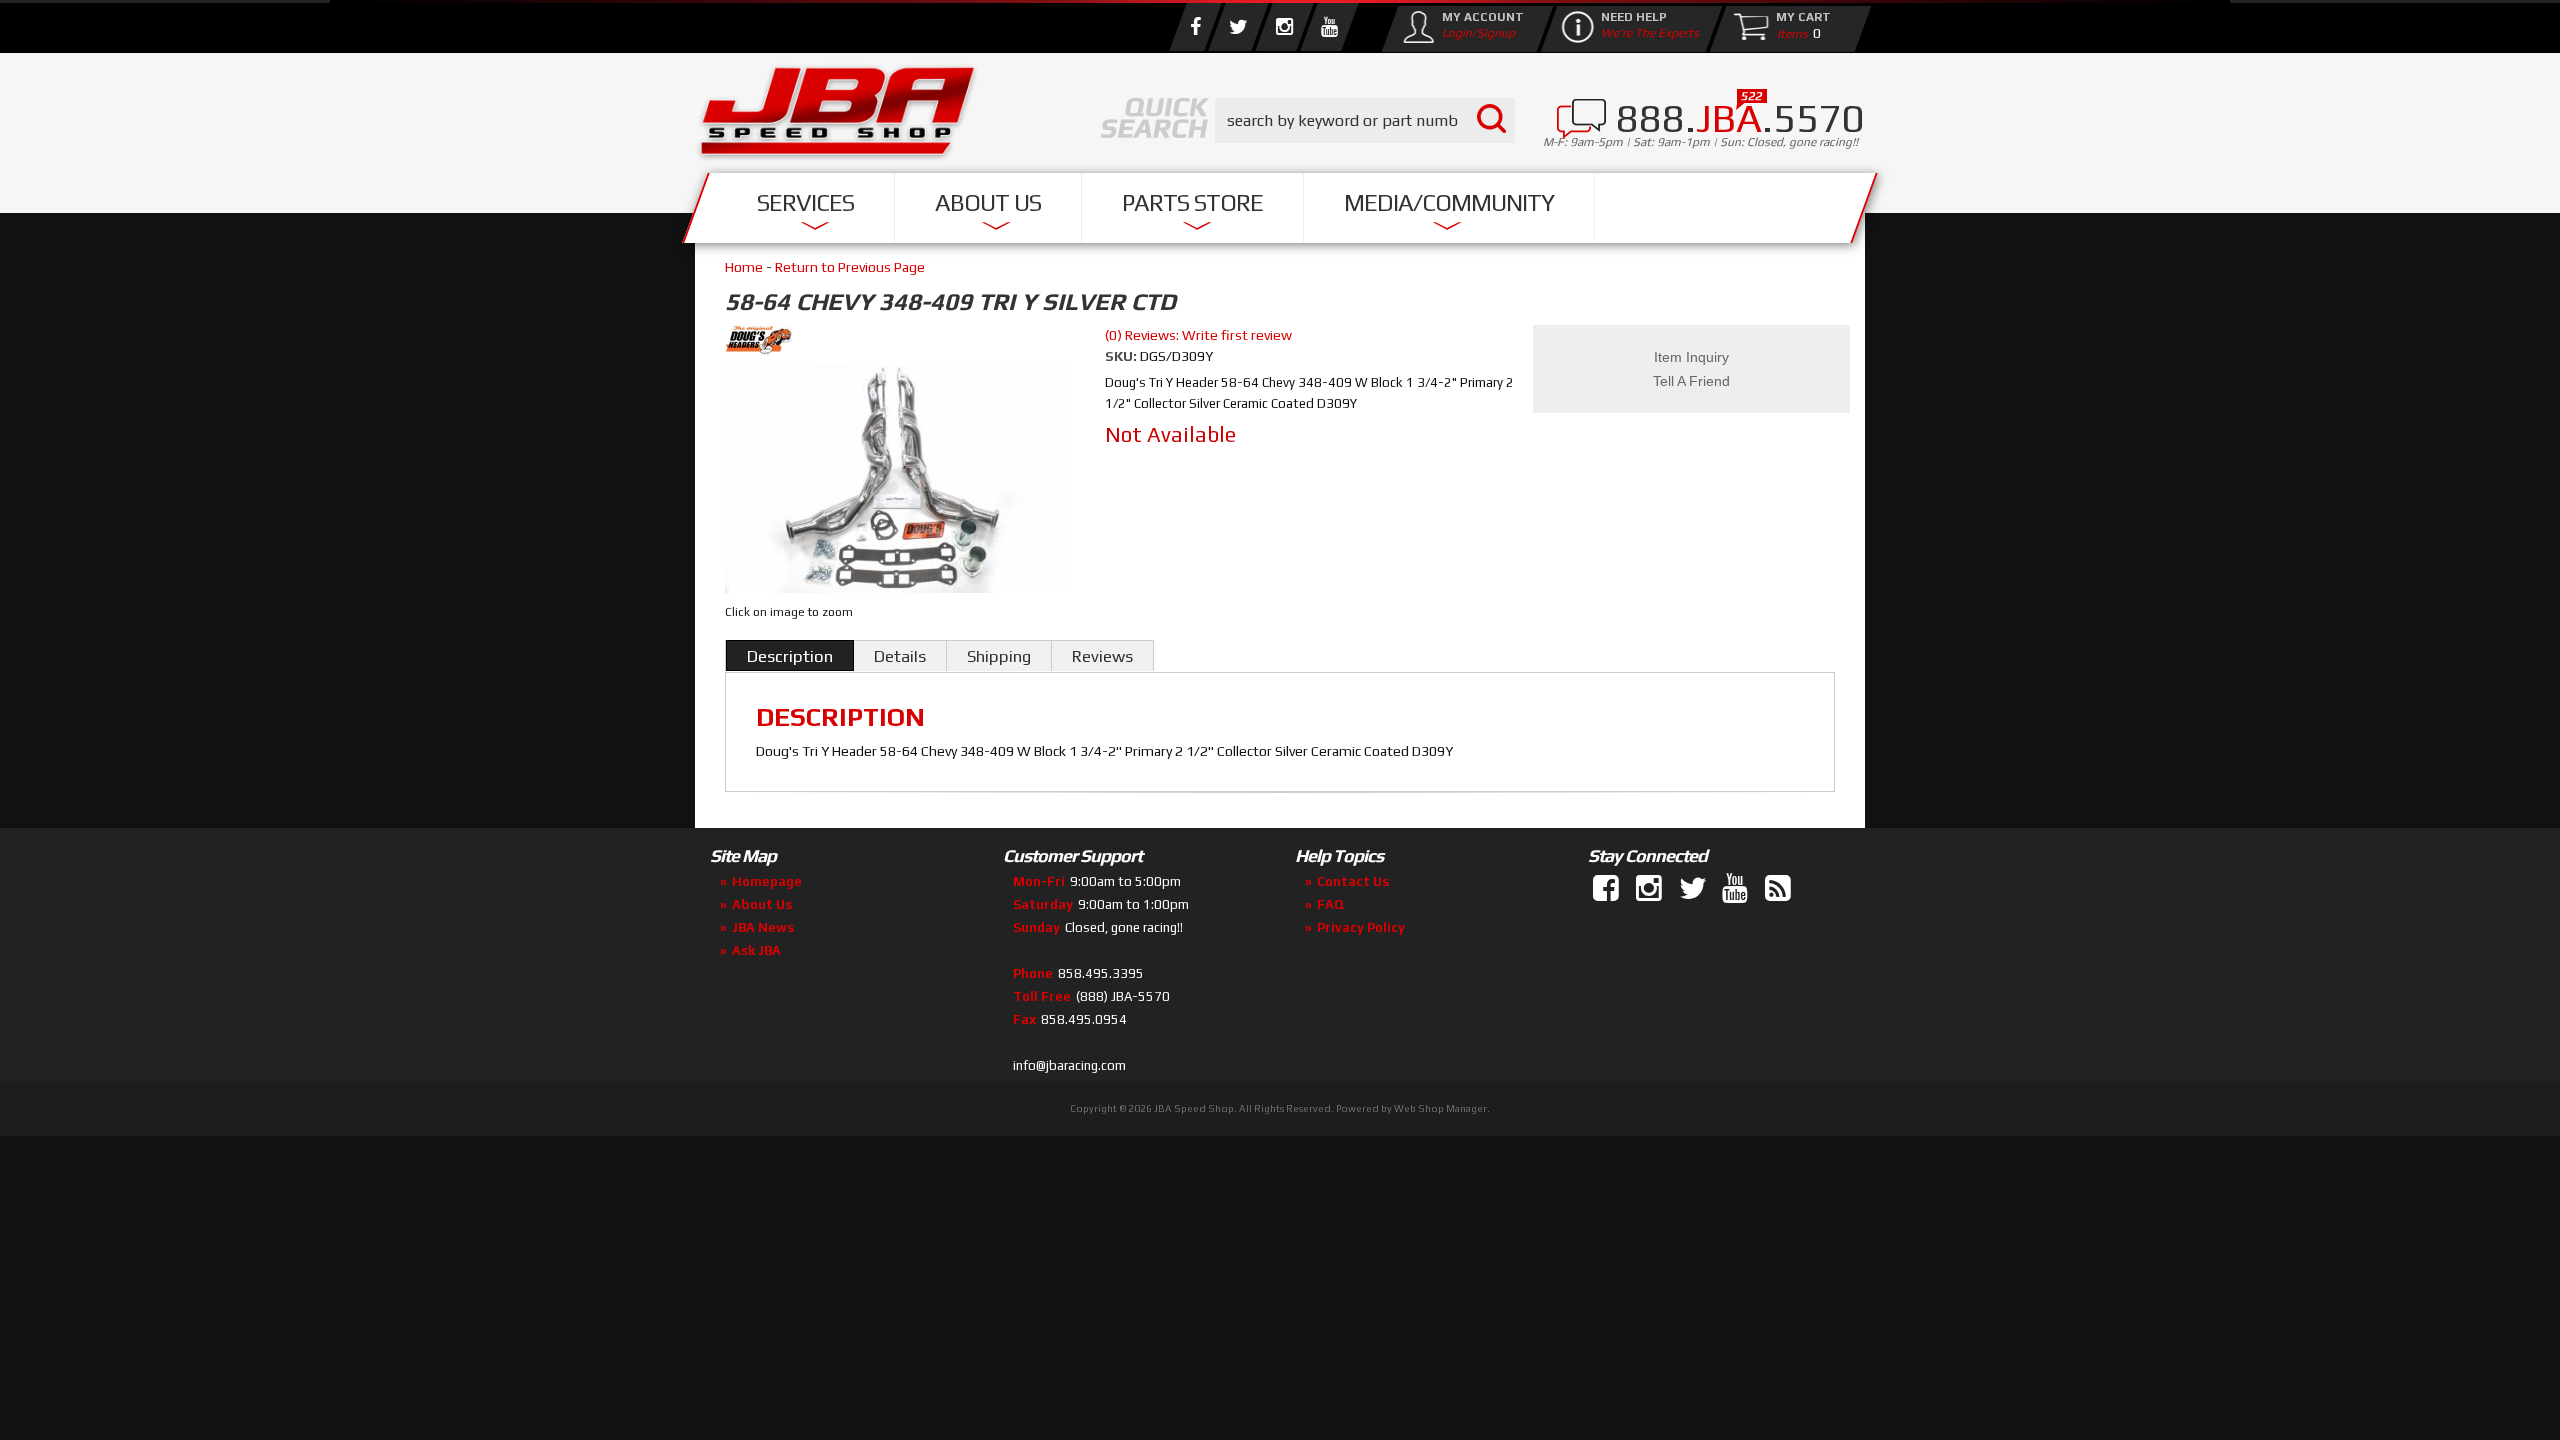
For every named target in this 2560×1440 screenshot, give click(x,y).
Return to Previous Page (850, 267)
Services (805, 202)
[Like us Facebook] (1195, 27)
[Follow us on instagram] (1284, 27)
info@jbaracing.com (1069, 1065)
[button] (1365, 120)
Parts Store (1192, 202)
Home (744, 267)
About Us (988, 202)
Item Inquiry (1691, 357)
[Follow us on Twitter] (1238, 27)
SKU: (1122, 356)
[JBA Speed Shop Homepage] (838, 116)
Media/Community (1449, 202)
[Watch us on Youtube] (1329, 27)
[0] (1788, 33)
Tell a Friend (1691, 381)
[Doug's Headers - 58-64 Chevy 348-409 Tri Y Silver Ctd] (900, 343)
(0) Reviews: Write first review (1198, 335)
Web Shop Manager (1440, 1108)
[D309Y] (896, 482)
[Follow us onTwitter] (1694, 889)
